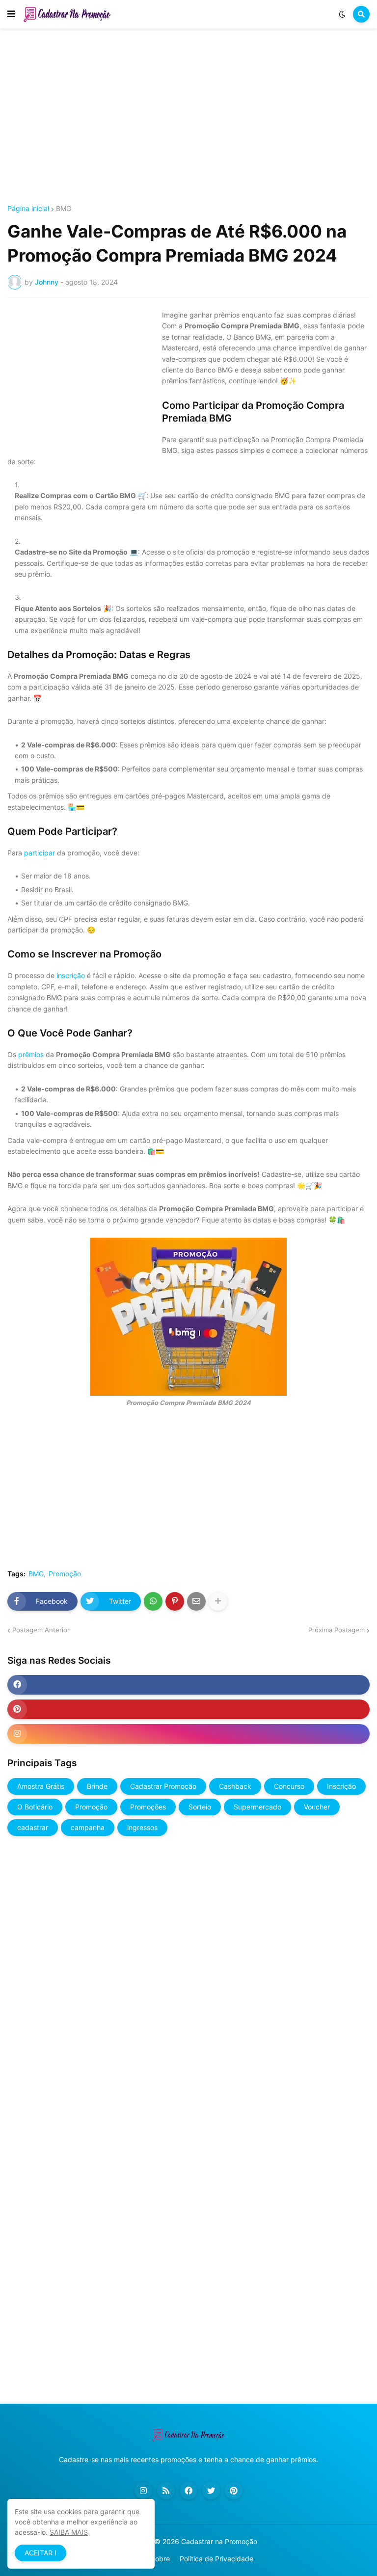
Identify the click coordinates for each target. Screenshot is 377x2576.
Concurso (289, 1786)
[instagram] (188, 1734)
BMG (64, 209)
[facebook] (188, 1685)
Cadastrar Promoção (163, 1786)
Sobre (160, 2559)
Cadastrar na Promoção (219, 2541)
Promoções (148, 1807)
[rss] (166, 2491)
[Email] (196, 1601)
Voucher (317, 1807)
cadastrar (33, 1827)
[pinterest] (188, 1709)
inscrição (71, 975)
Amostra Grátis (41, 1786)
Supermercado (257, 1807)
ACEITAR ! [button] (40, 2553)
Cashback (235, 1786)
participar (40, 853)
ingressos (142, 1827)
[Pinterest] (175, 1601)
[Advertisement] (188, 117)
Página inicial (28, 209)
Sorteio (200, 1807)
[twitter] (211, 2491)
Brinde (97, 1786)
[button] (11, 14)
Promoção (65, 1574)
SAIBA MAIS (69, 2532)
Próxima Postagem (337, 1630)
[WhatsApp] (153, 1601)
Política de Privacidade (216, 2559)
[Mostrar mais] (218, 1601)
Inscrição (341, 1786)
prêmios (31, 1054)
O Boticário (35, 1807)
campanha (88, 1827)
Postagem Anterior (41, 1630)
